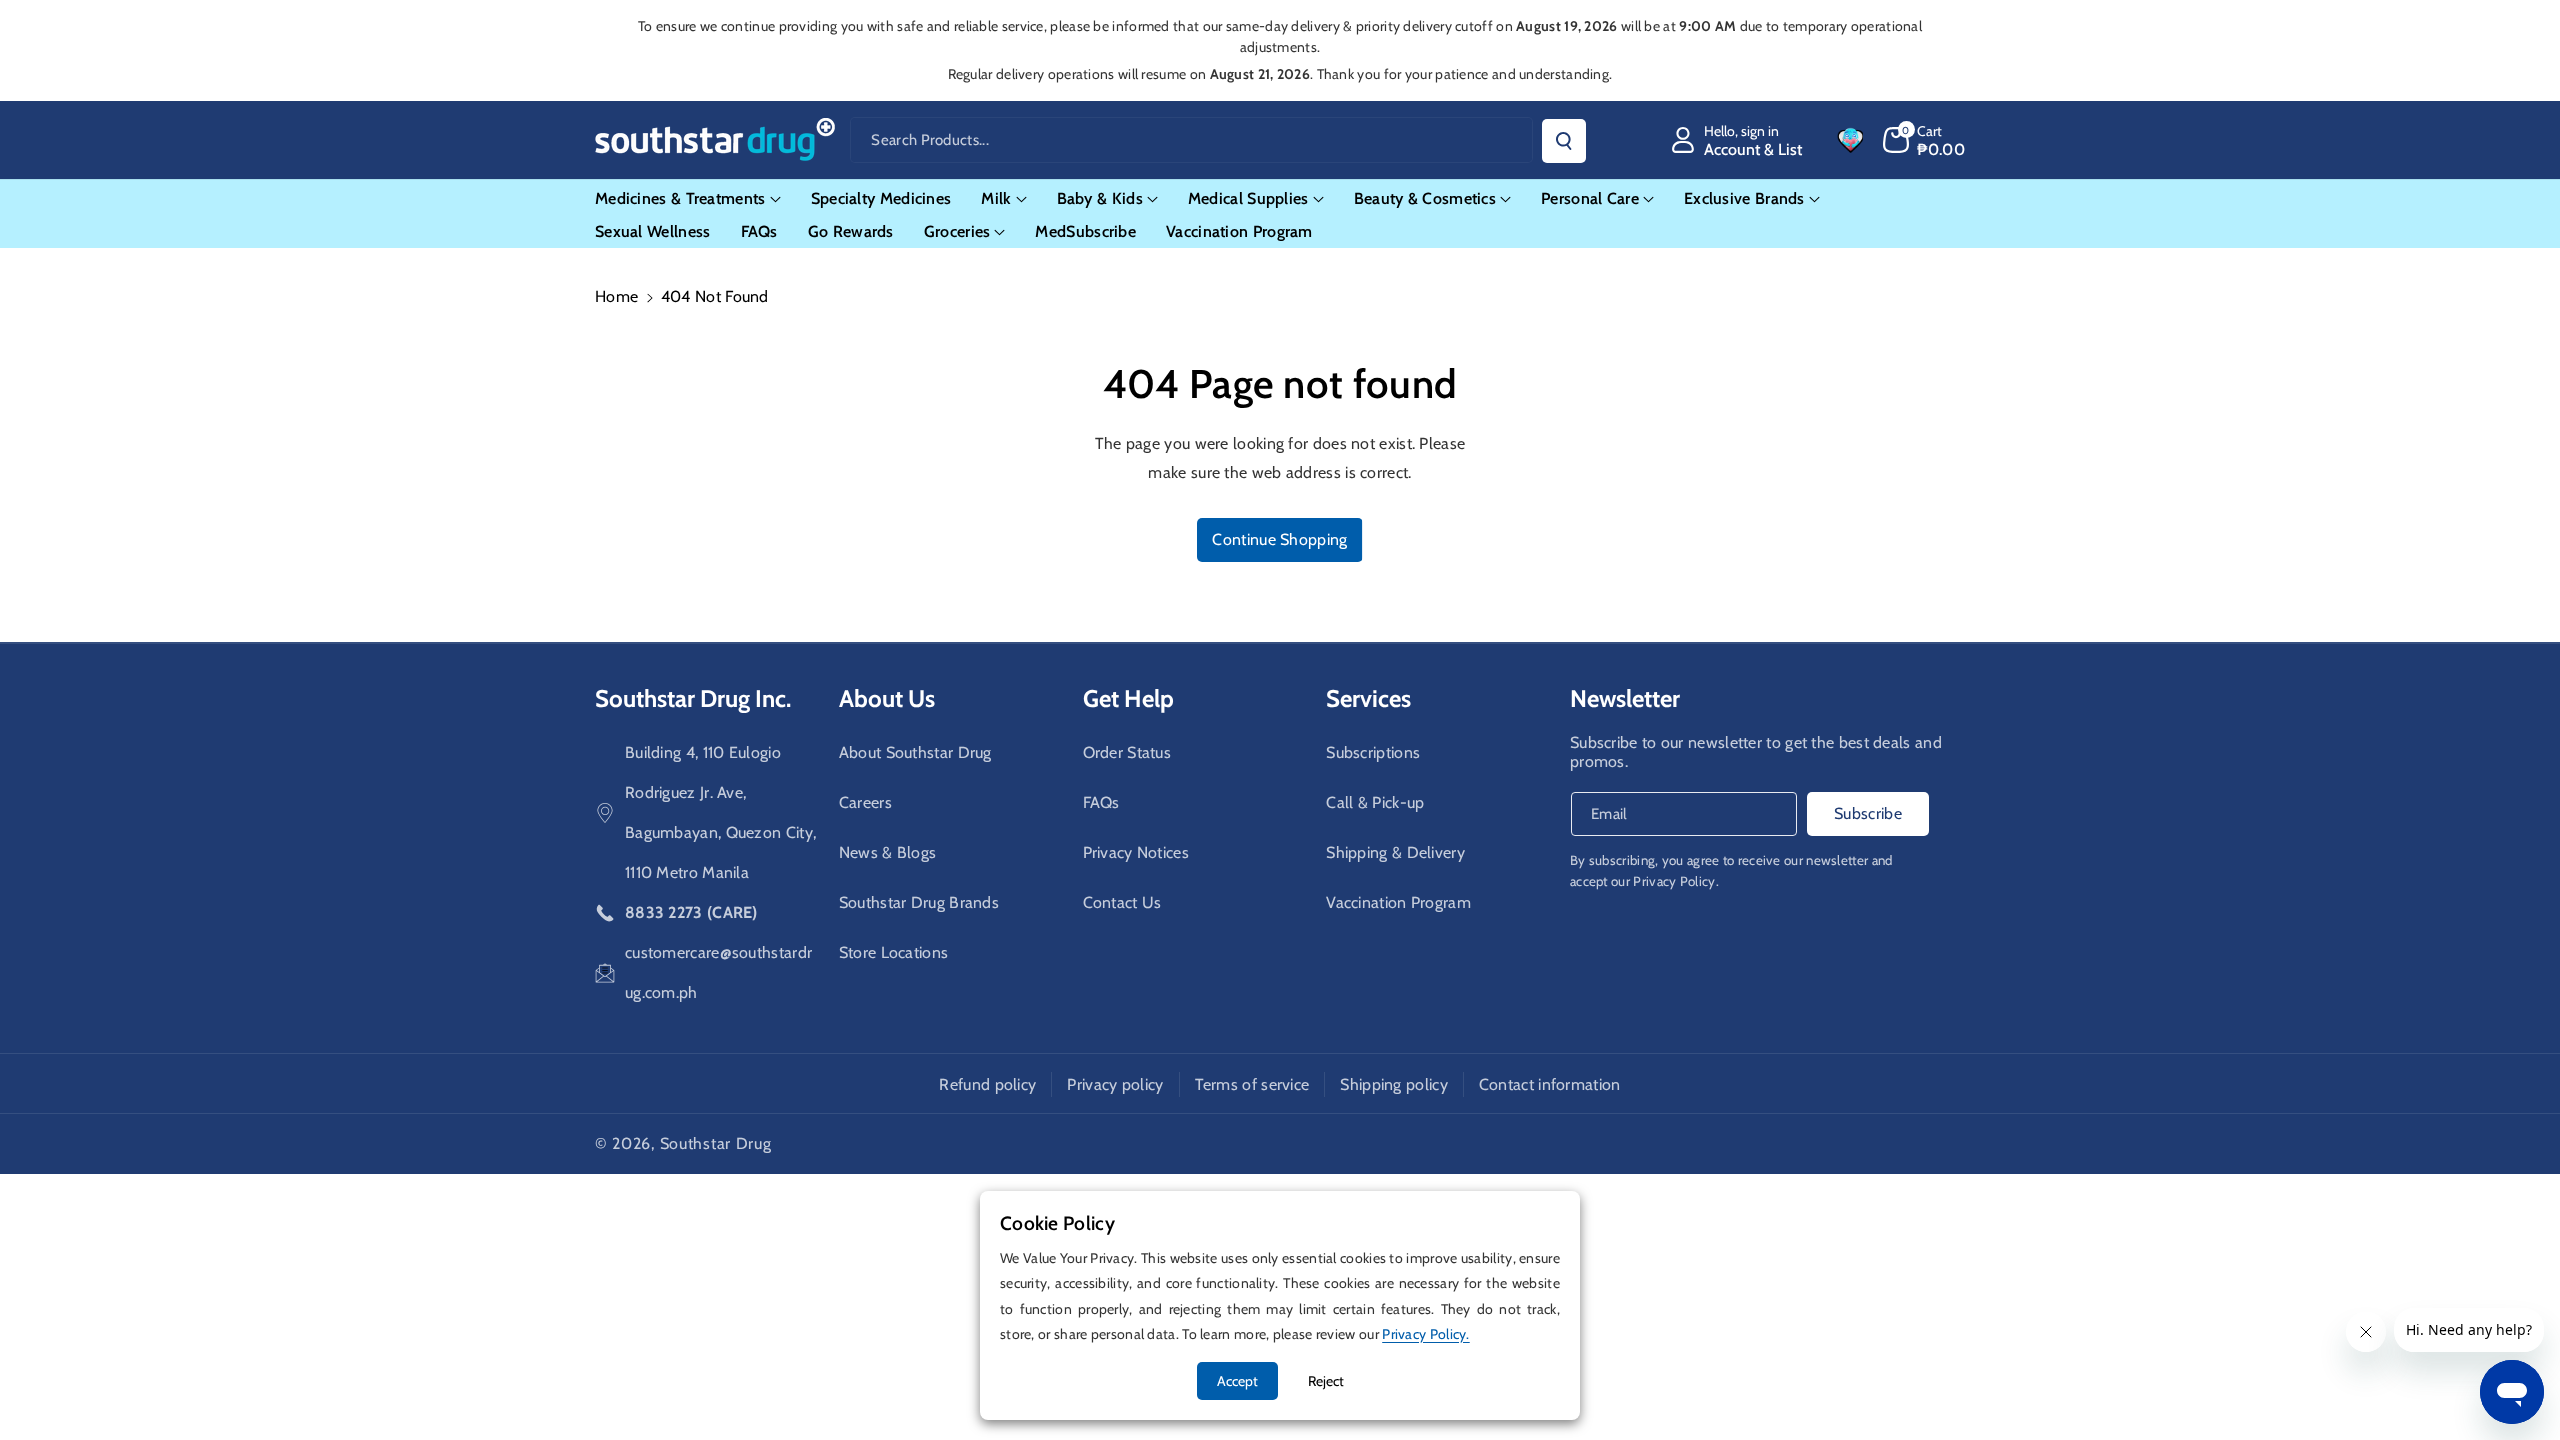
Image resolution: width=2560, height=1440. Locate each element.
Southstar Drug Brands (919, 902)
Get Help (1128, 698)
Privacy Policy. (1676, 881)
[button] (1924, 140)
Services (1368, 698)
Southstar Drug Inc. (693, 698)
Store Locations (894, 952)
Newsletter (1625, 698)
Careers (865, 802)
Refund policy (987, 1084)
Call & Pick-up (1375, 802)
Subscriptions (1373, 752)
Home (616, 296)
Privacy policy (1115, 1084)
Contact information (1550, 1084)
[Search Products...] (1564, 141)
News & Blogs (888, 852)
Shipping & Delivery (1395, 852)
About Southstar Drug (915, 752)
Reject (1326, 1381)
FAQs (1101, 802)
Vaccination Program (1398, 902)
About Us (887, 698)
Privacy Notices (1136, 852)
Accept (1237, 1381)
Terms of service (1252, 1084)
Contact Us (1122, 902)
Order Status (1127, 752)
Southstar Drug (716, 1143)
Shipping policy (1394, 1084)
